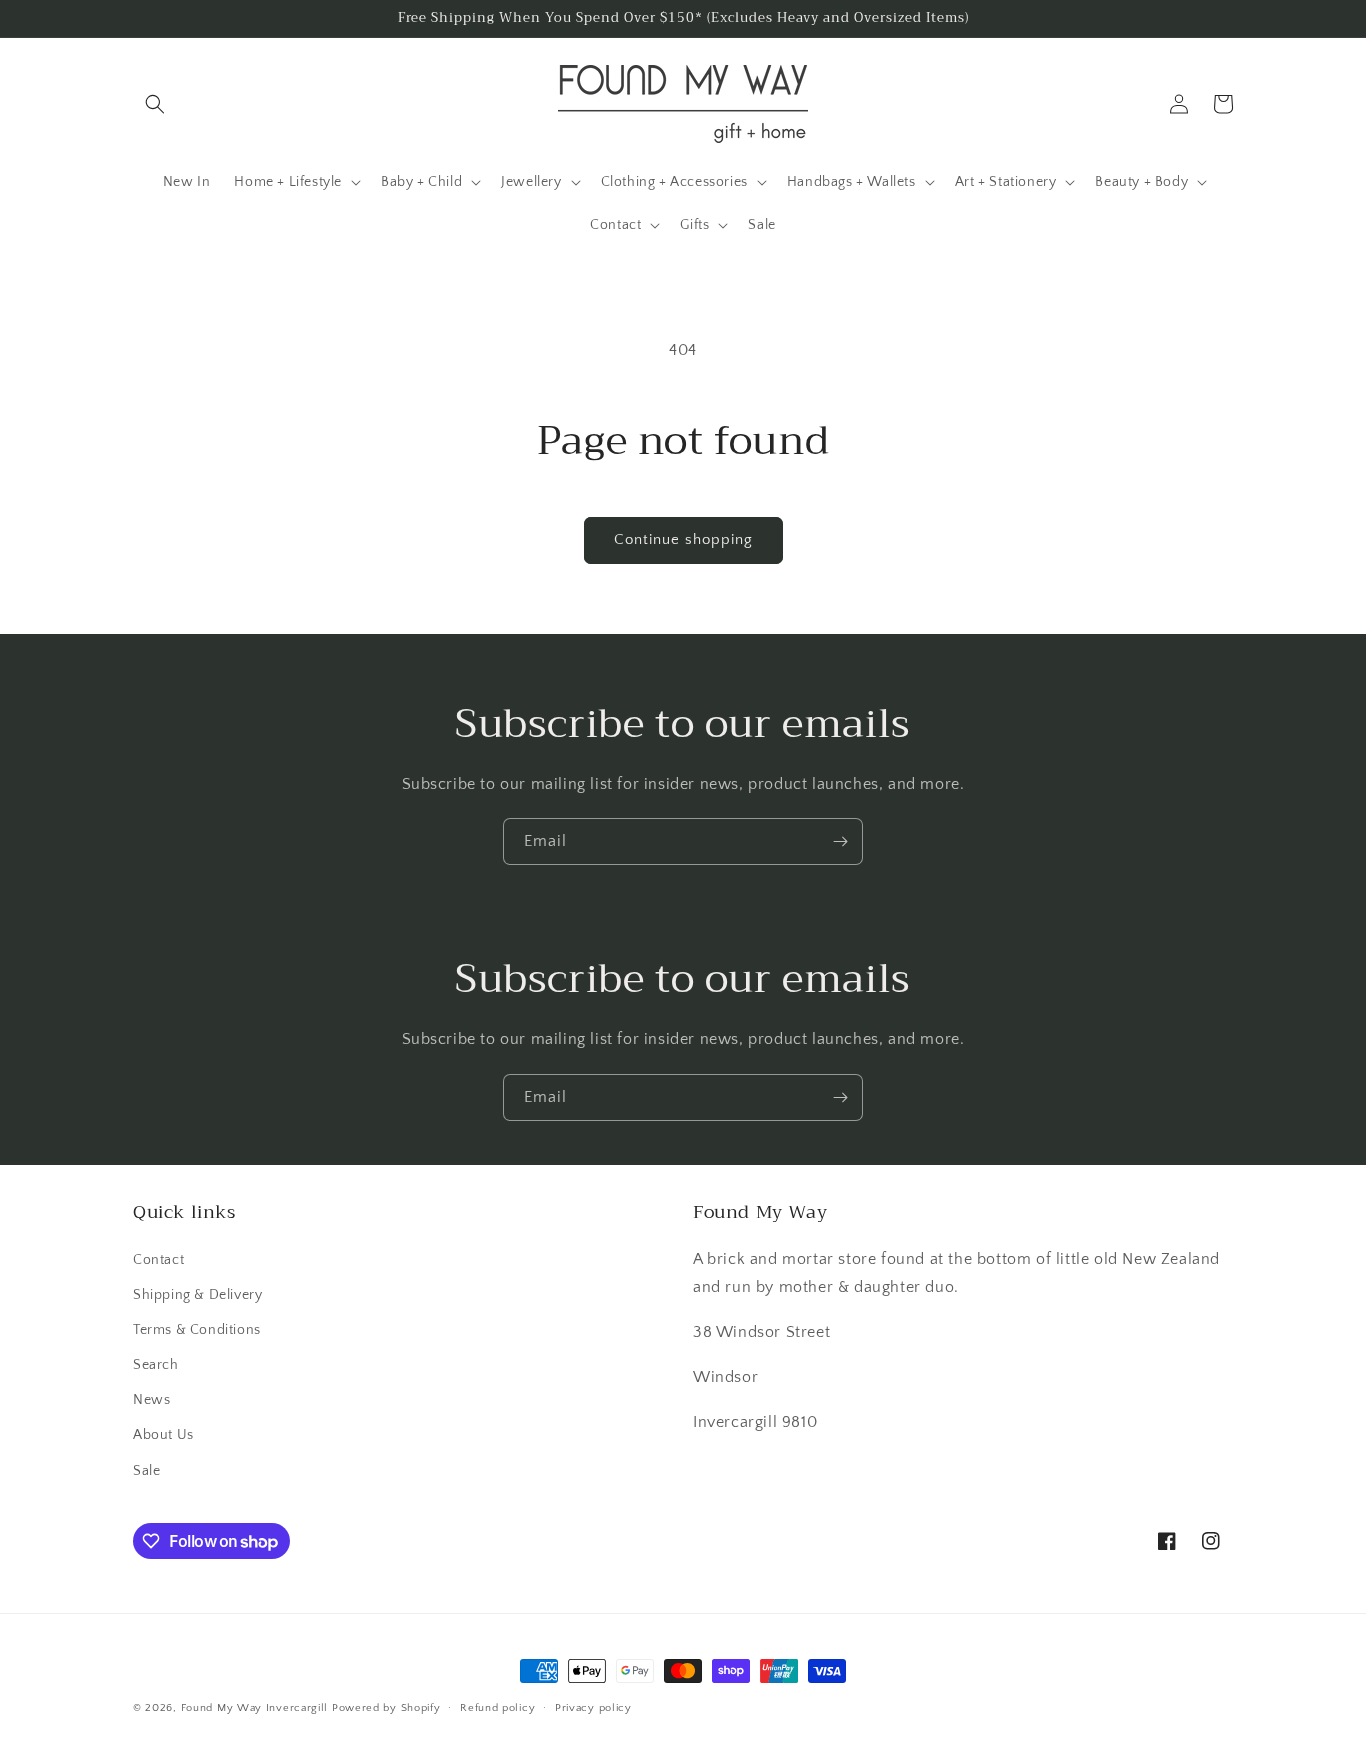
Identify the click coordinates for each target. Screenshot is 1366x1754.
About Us (163, 1435)
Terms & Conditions (197, 1330)
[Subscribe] (840, 841)
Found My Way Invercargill (255, 1708)
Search (156, 1365)
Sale (146, 1471)
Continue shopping (683, 539)
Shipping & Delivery (197, 1295)
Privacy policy (593, 1708)
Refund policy (497, 1708)
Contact (158, 1260)
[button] (155, 104)
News (151, 1400)
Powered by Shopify (386, 1708)
